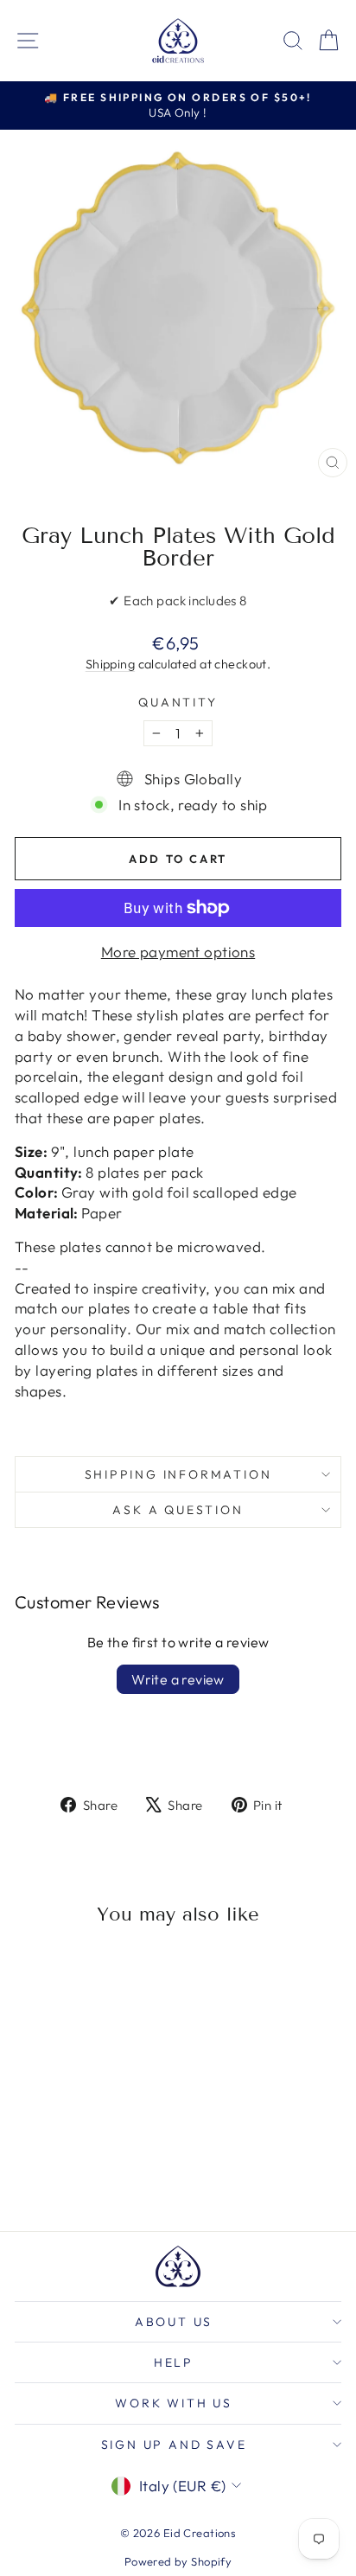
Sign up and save (174, 2445)
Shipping (110, 664)
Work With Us (174, 2403)
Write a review (178, 1679)
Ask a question (178, 1510)
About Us (174, 2322)
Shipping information (178, 1474)
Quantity (178, 702)
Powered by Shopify (178, 2561)
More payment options (178, 952)
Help (174, 2362)
